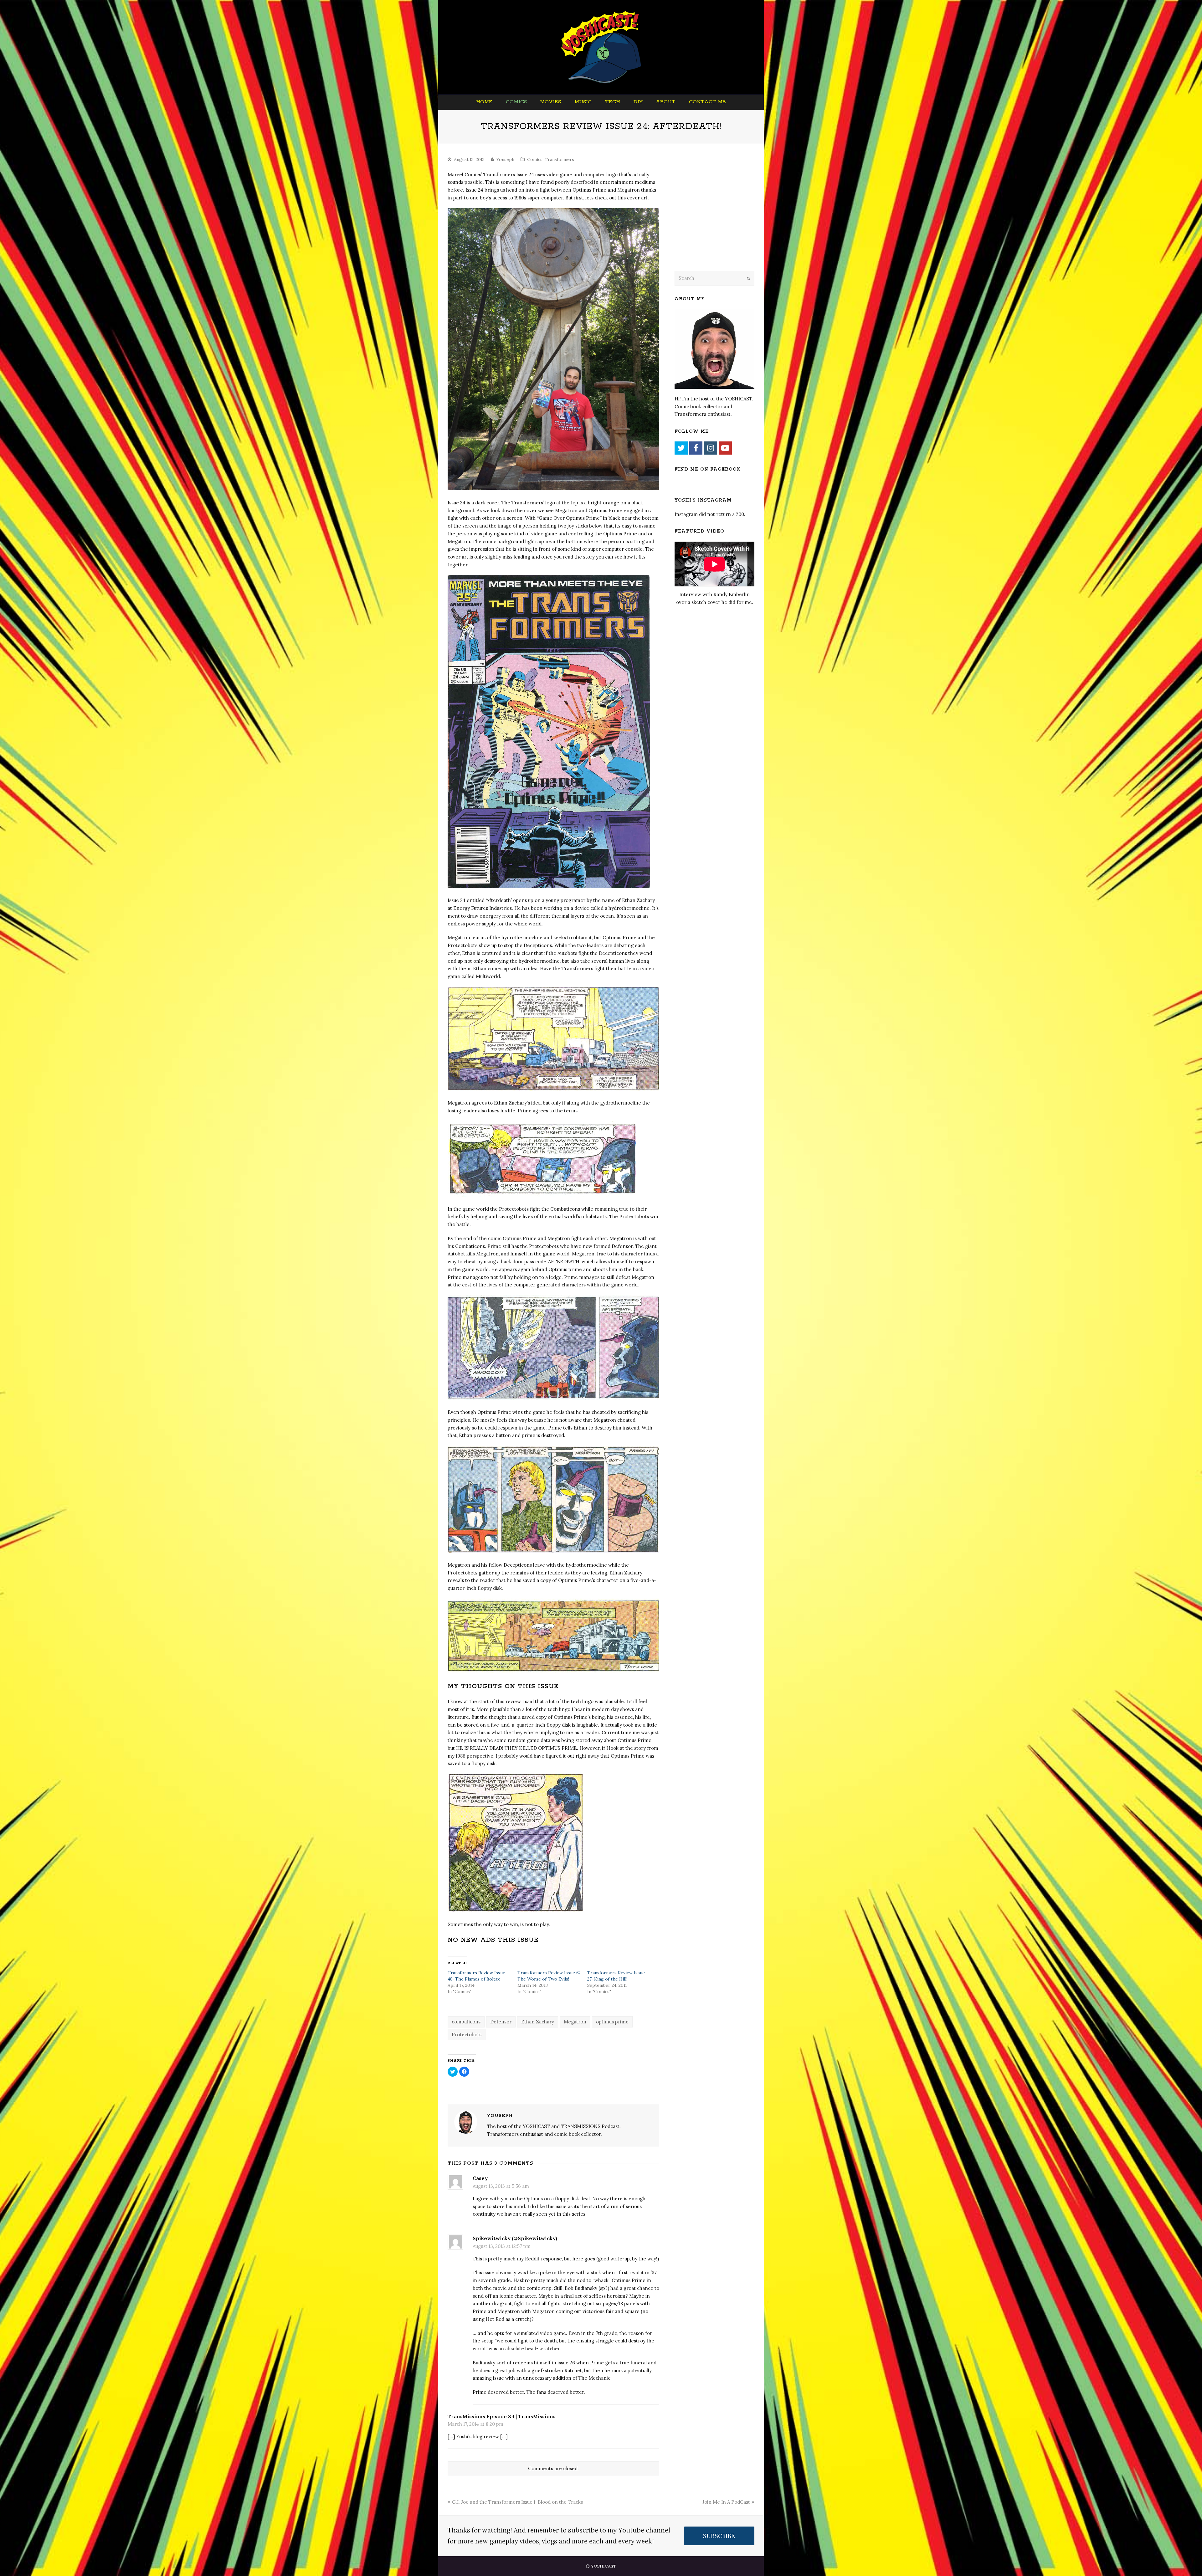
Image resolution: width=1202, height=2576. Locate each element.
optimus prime (612, 2022)
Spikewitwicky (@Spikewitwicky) (515, 2238)
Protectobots (467, 2035)
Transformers (559, 159)
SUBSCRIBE (719, 2536)
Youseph (505, 159)
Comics (535, 159)
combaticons (466, 2022)
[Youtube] (725, 448)
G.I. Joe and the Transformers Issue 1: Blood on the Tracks (517, 2502)
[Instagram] (711, 448)
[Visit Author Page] (466, 2122)
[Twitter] (681, 448)
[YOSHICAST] (601, 47)
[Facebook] (696, 448)
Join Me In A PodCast (726, 2502)
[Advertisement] (718, 215)
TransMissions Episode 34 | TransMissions (502, 2416)
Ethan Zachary (538, 2022)
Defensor (501, 2022)
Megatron (575, 2022)
